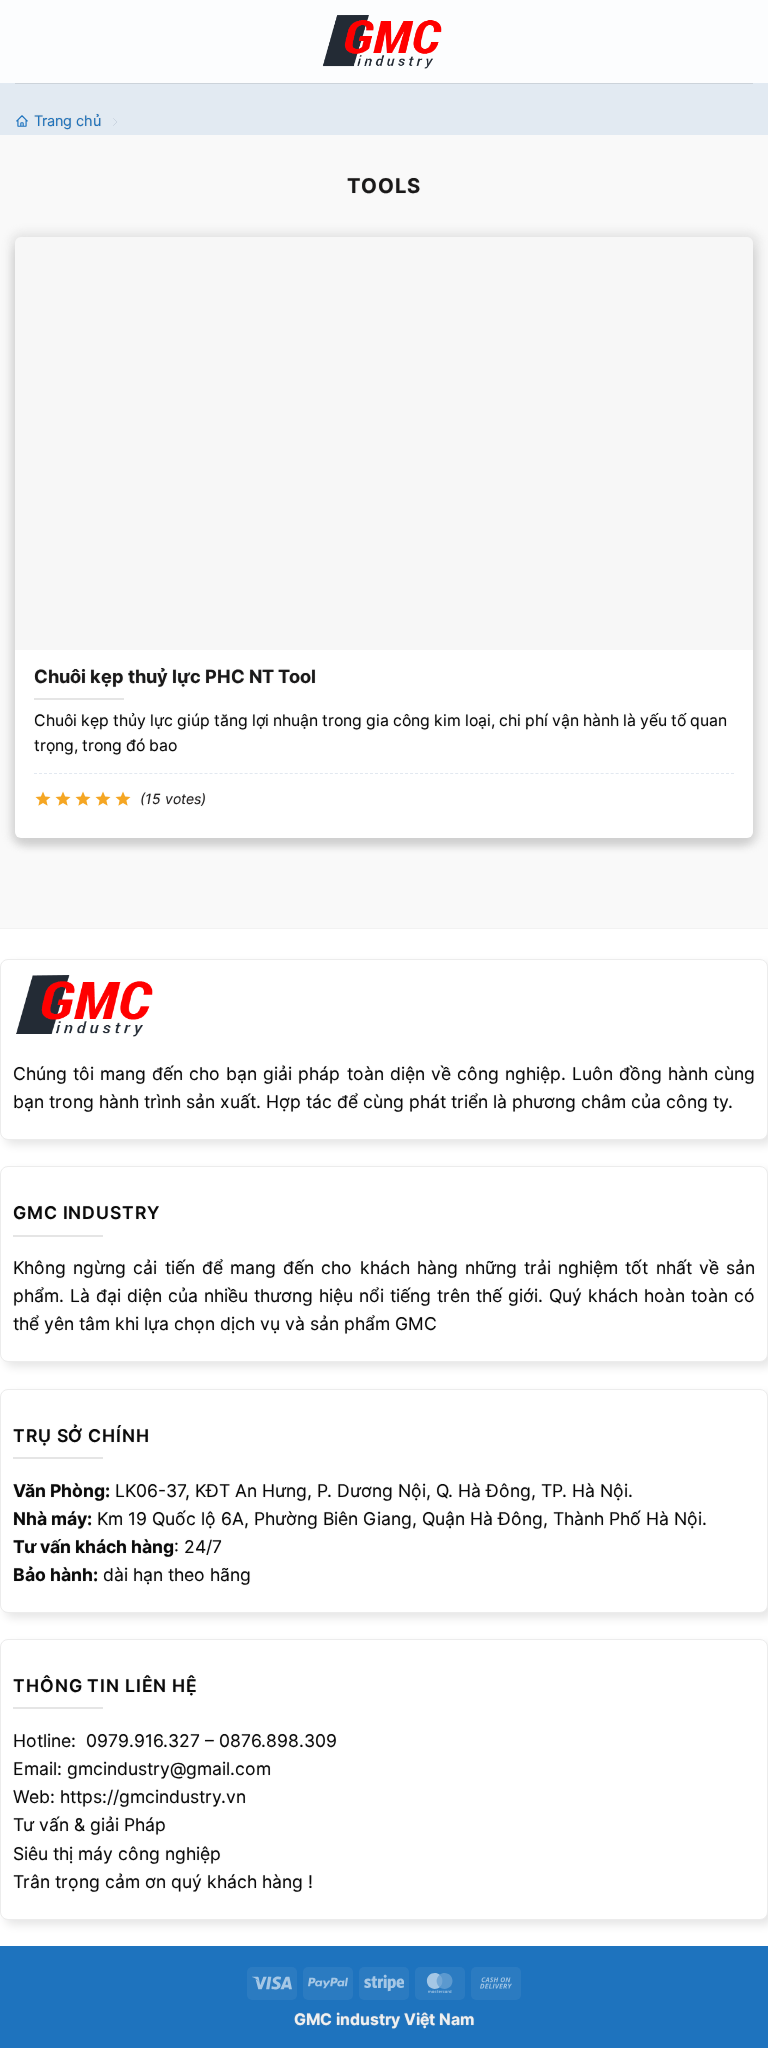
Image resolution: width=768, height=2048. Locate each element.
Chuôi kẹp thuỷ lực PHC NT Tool (175, 676)
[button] (28, 41)
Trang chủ (67, 121)
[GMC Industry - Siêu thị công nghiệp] (384, 40)
